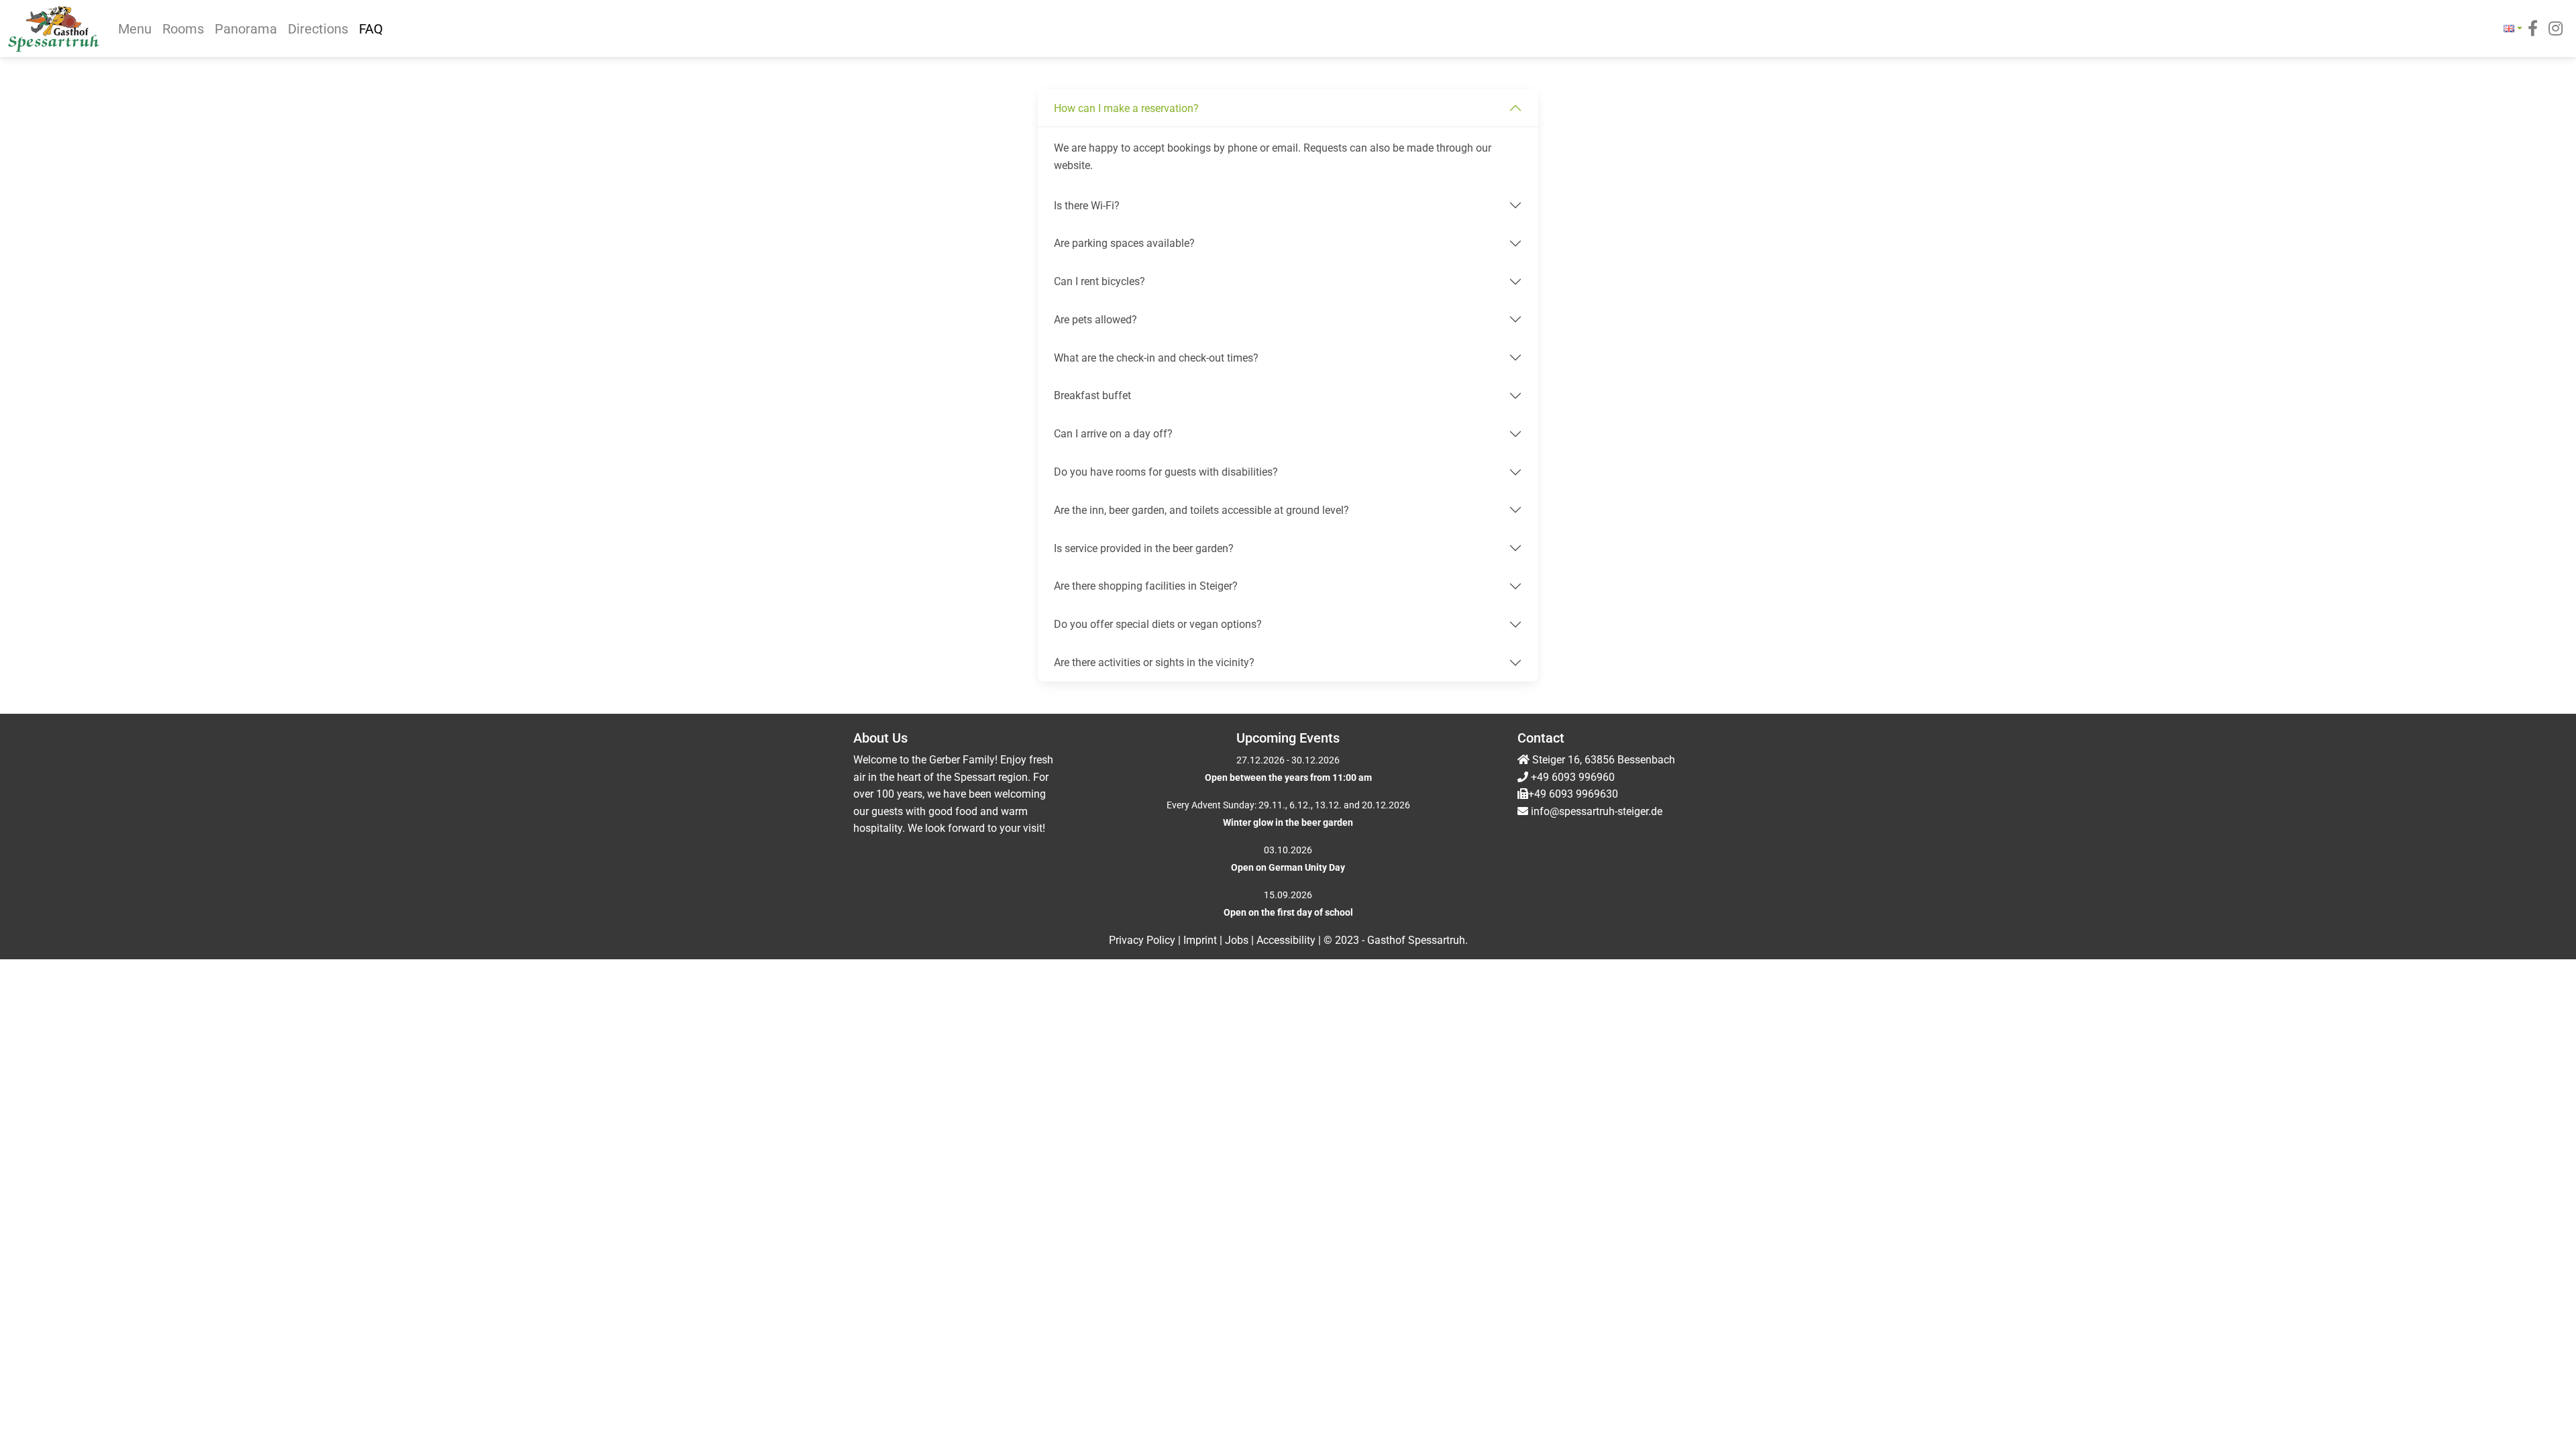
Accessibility (1287, 940)
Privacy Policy (1143, 940)
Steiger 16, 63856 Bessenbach (1602, 760)
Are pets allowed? (1095, 320)
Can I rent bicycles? (1099, 281)
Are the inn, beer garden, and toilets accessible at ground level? (1201, 510)
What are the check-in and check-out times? (1156, 358)
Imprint (1201, 940)
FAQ (371, 29)
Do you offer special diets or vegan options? (1158, 624)
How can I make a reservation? (1126, 108)
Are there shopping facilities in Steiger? (1146, 586)
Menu (135, 29)
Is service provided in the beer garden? (1144, 548)
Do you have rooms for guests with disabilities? (1166, 472)
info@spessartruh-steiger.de (1597, 811)
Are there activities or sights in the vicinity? (1154, 662)
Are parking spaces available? (1124, 243)
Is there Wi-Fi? (1087, 206)
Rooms (183, 29)
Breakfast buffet (1092, 395)
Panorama (246, 29)
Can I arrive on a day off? (1113, 434)
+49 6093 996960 (1573, 777)
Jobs (1238, 940)
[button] (2513, 29)
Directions (318, 29)
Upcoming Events (1288, 738)
